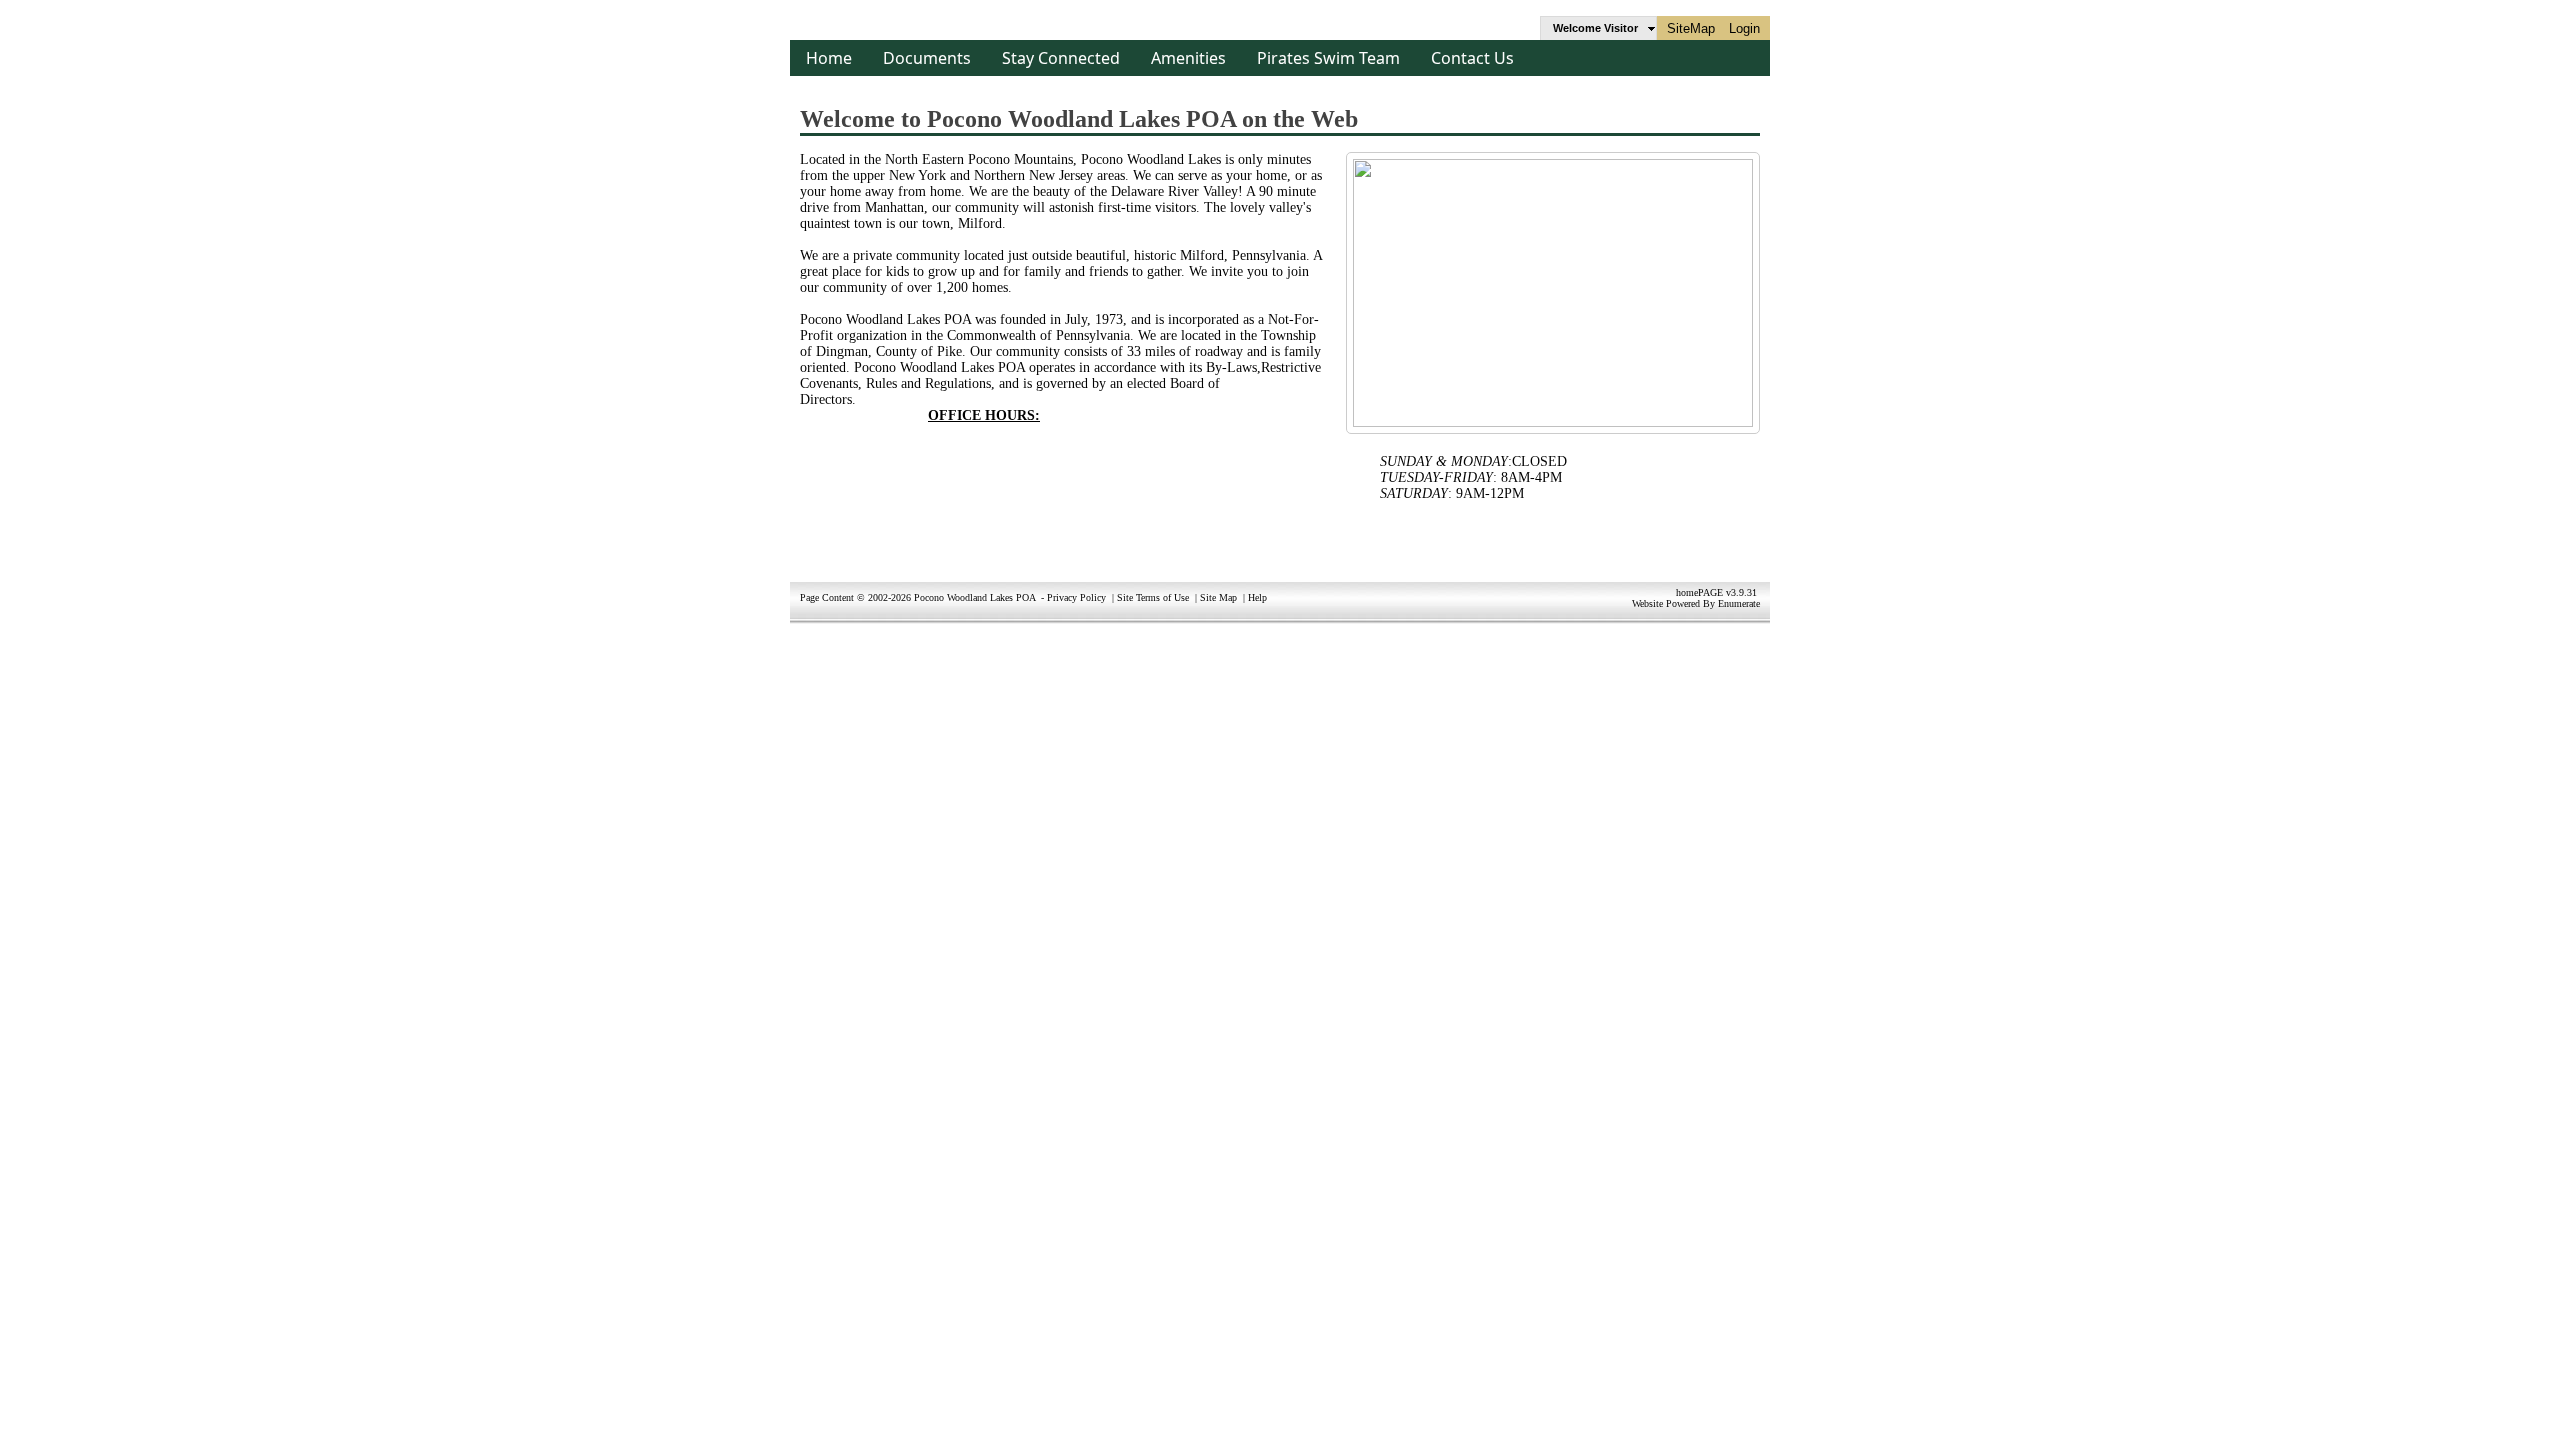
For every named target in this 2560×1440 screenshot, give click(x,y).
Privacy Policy (1076, 597)
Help (1257, 597)
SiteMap (1691, 28)
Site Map (1218, 597)
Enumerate (1739, 603)
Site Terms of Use (1153, 597)
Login (1744, 28)
